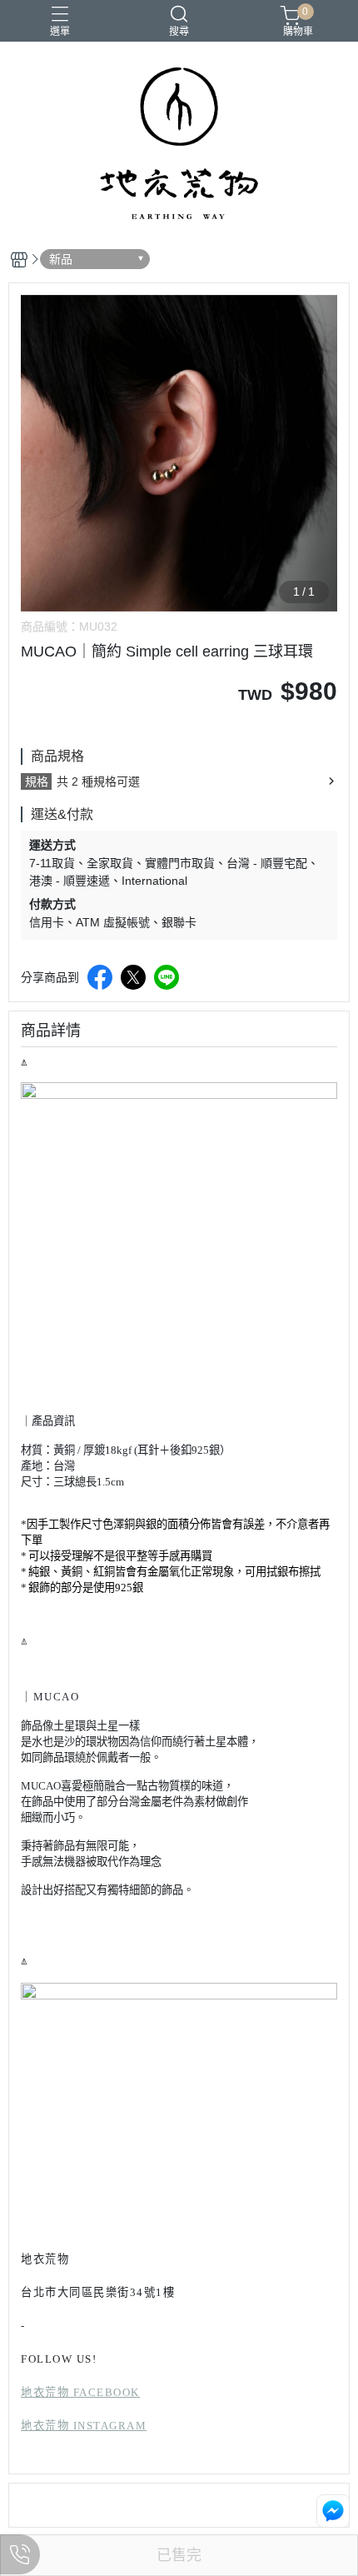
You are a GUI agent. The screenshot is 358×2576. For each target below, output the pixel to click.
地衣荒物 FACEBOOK (80, 2392)
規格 (37, 781)
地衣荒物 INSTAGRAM (84, 2426)
